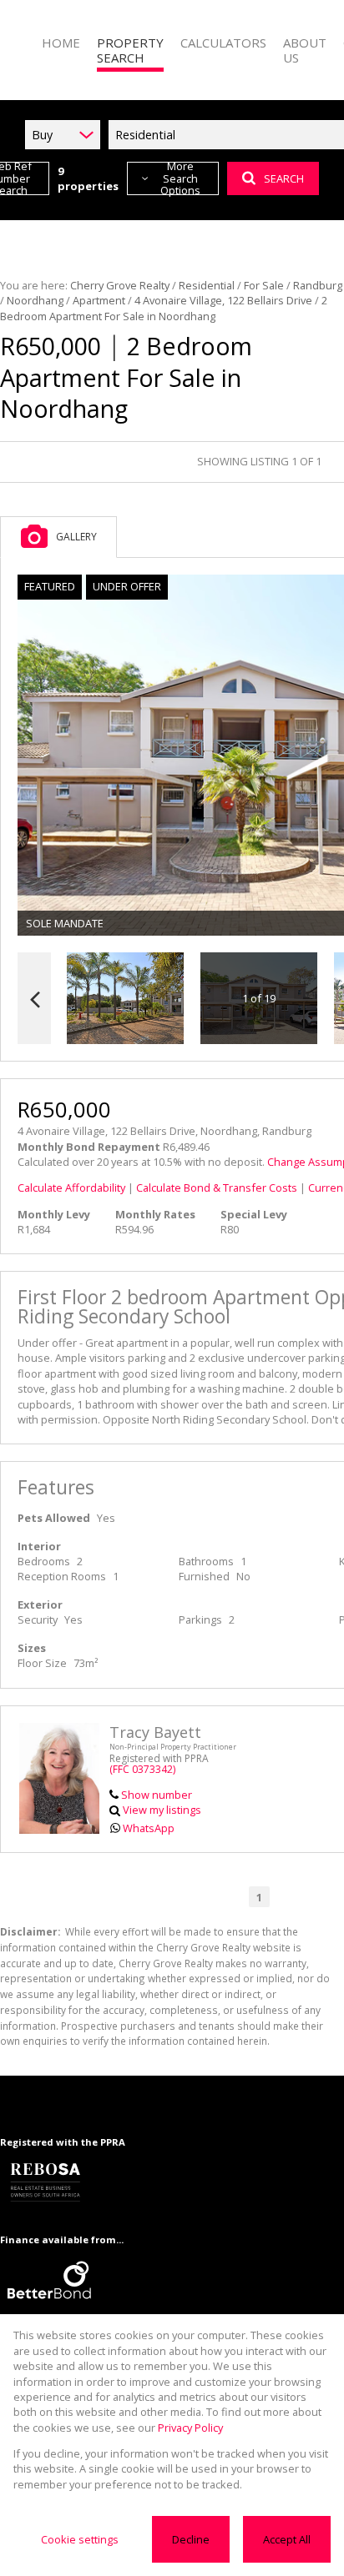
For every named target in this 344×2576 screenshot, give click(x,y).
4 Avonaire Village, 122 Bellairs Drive (223, 300)
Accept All (287, 2539)
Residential (207, 285)
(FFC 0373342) (142, 1769)
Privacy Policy (190, 2428)
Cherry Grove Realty (120, 285)
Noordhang (35, 300)
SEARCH (284, 178)
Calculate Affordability (71, 1188)
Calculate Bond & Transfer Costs (217, 1188)
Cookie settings (80, 2539)
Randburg (318, 285)
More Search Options (180, 178)
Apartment (99, 300)
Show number (157, 1795)
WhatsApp (149, 1828)
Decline (191, 2539)
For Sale (264, 285)
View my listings (162, 1810)
